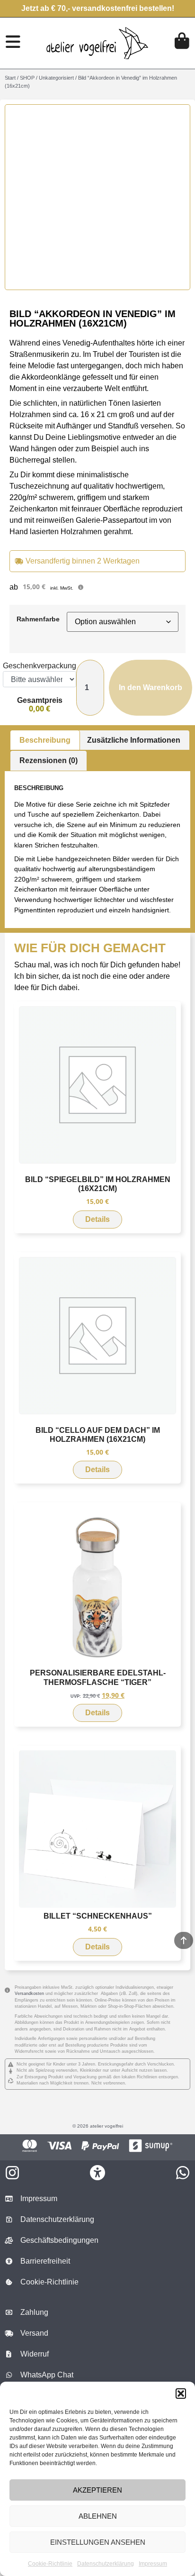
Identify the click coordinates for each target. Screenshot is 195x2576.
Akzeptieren (97, 2490)
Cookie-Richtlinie (50, 2564)
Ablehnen (98, 2516)
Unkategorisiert (56, 78)
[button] (181, 2394)
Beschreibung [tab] (45, 740)
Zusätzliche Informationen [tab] (134, 740)
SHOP (27, 78)
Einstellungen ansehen (98, 2542)
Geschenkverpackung (40, 666)
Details (97, 1219)
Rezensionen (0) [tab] (49, 760)
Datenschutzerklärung (106, 2564)
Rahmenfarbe (38, 619)
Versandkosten (29, 1993)
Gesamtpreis (40, 701)
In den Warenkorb (151, 687)
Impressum (153, 2564)
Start (10, 78)
